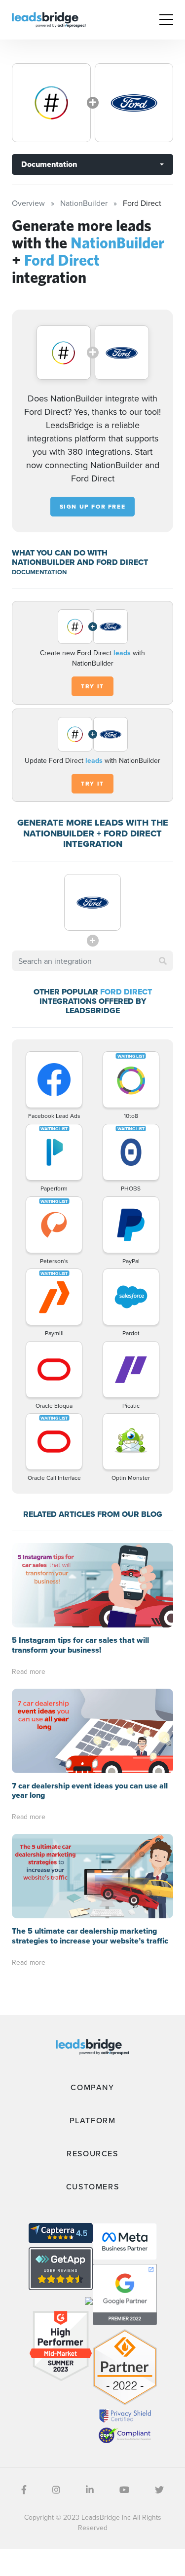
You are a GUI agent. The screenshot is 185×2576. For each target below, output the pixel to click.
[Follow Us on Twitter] (159, 2490)
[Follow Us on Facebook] (24, 2490)
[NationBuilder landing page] (51, 103)
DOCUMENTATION (39, 572)
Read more (29, 1671)
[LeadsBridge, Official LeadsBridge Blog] (49, 19)
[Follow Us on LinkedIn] (90, 2490)
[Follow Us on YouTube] (124, 2490)
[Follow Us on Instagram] (56, 2490)
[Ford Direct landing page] (134, 103)
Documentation (49, 164)
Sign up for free (93, 507)
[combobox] (92, 961)
